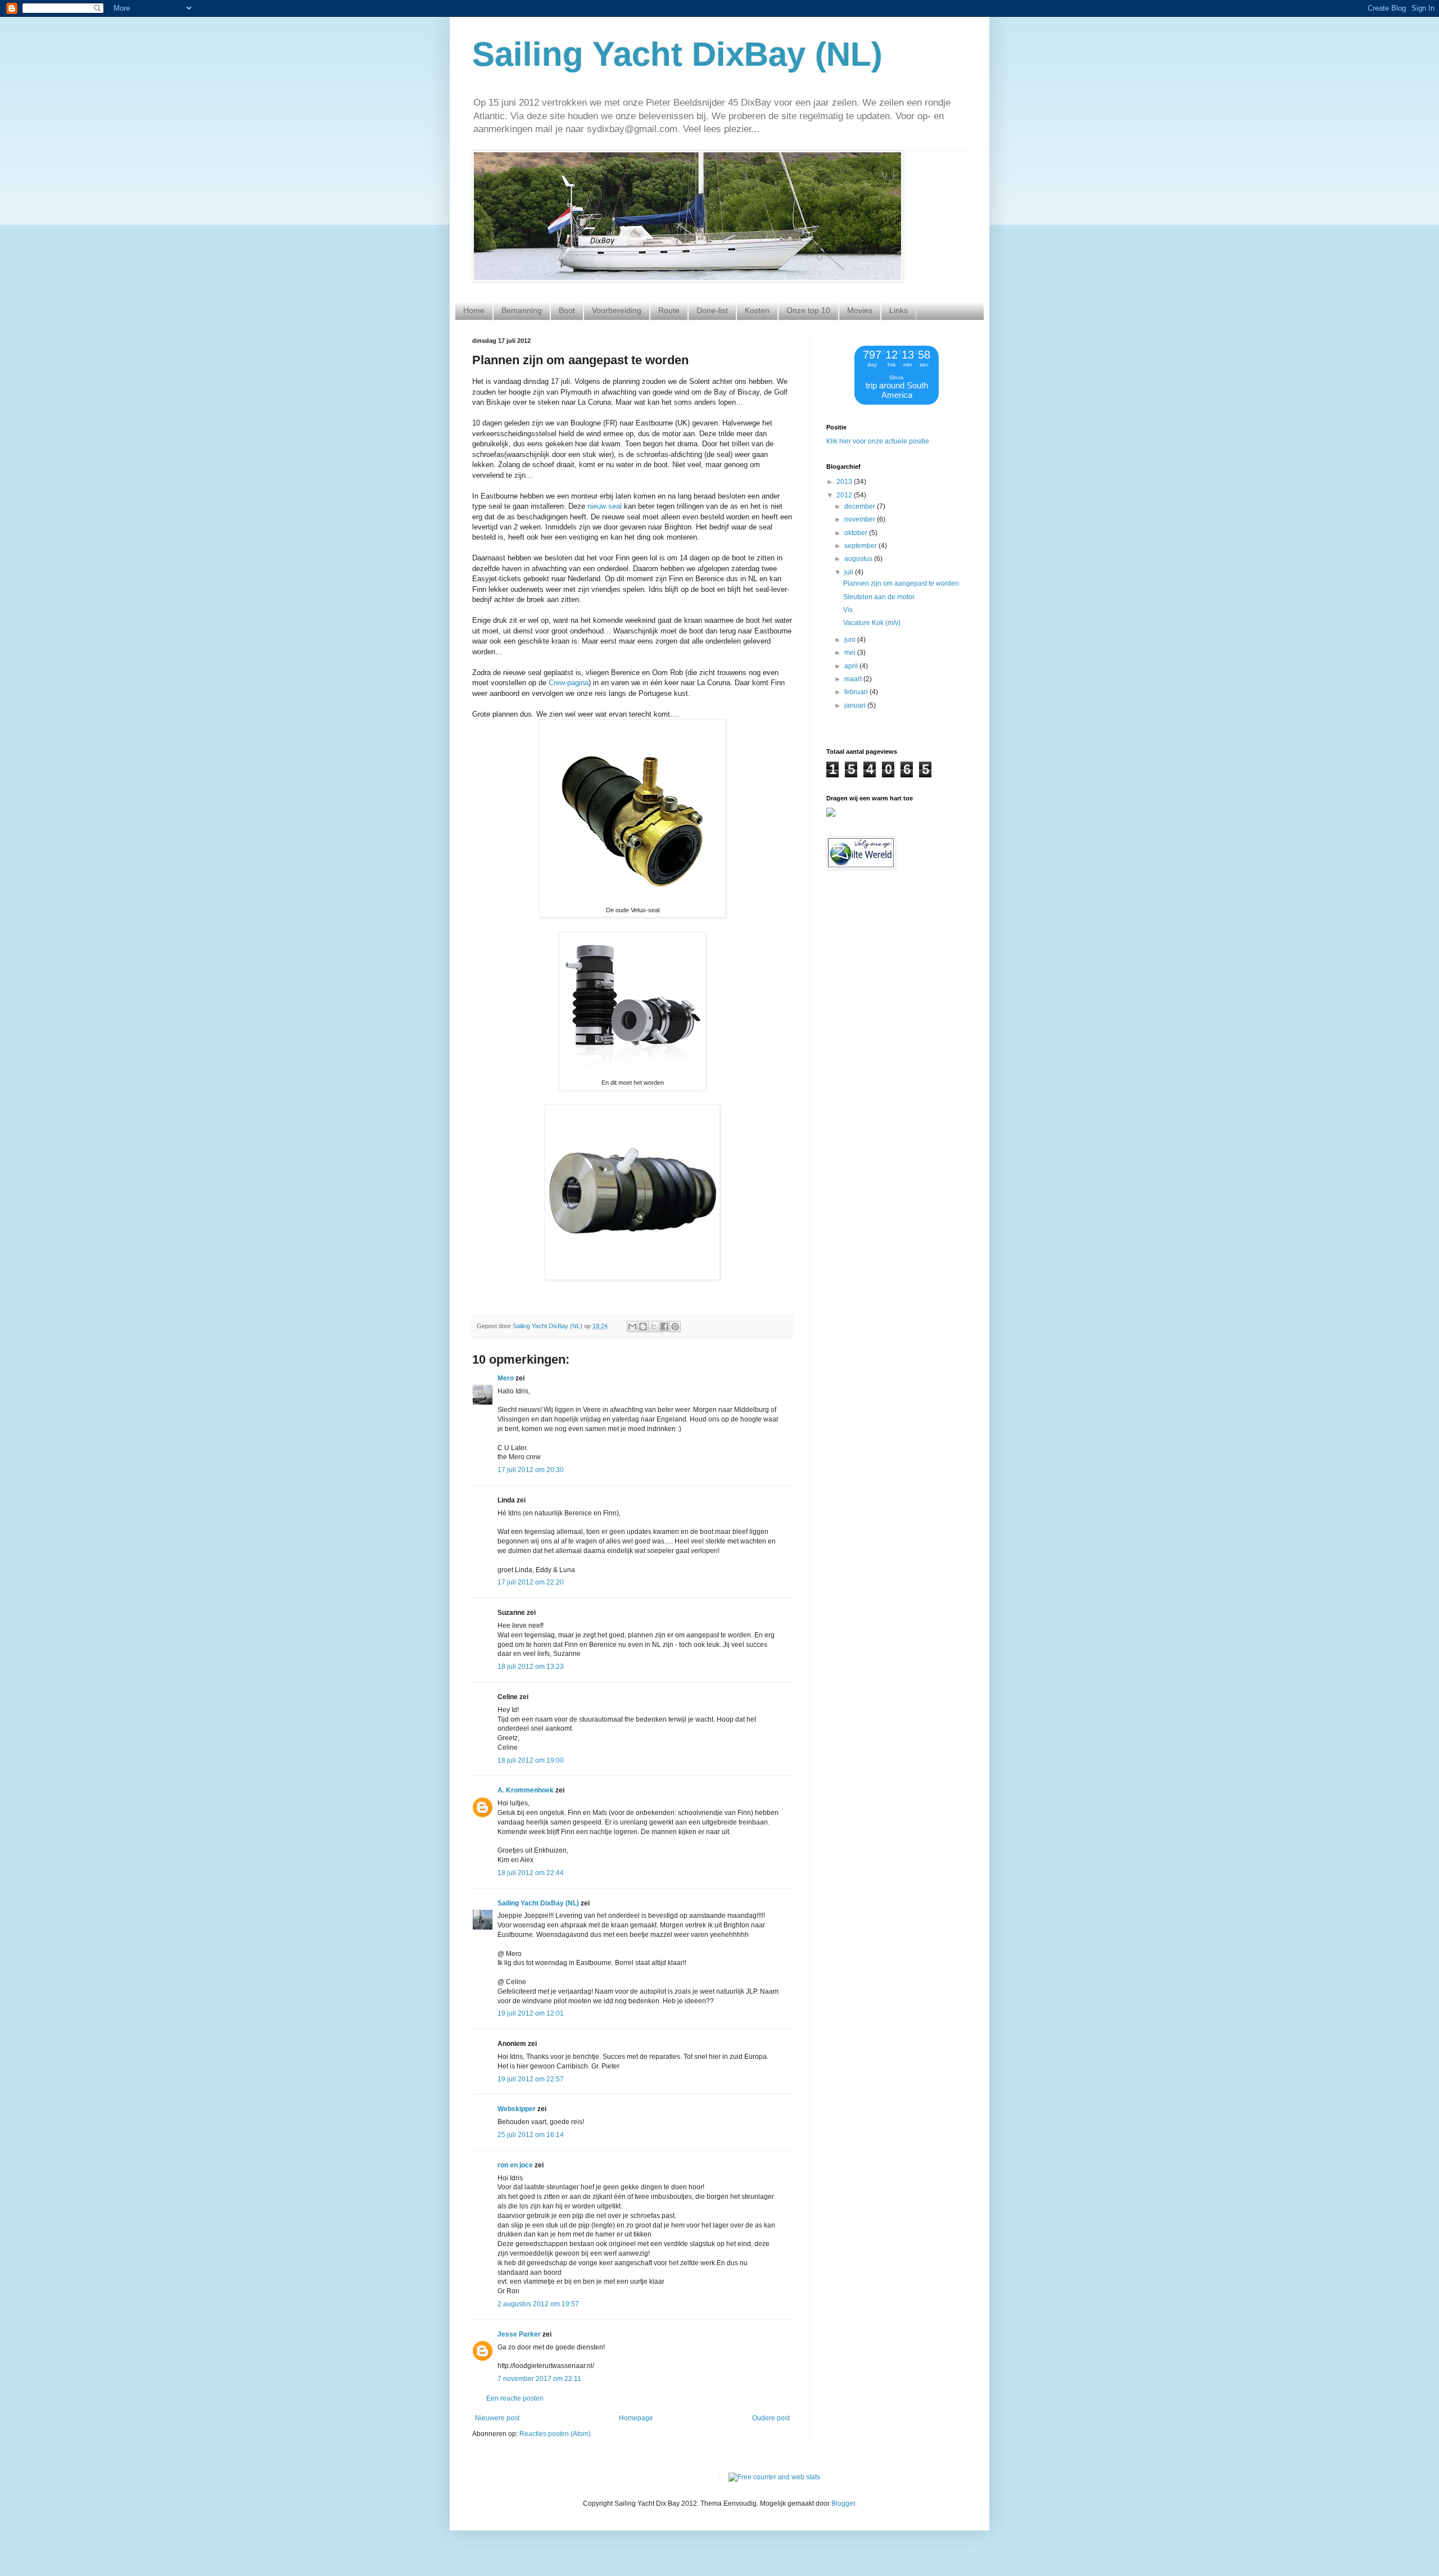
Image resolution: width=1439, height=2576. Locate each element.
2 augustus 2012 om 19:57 (538, 2304)
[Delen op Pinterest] (675, 1327)
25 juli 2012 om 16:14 (531, 2135)
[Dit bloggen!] (643, 1327)
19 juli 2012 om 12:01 (531, 2013)
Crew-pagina (569, 683)
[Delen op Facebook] (664, 1327)
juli (850, 572)
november (861, 519)
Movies (860, 310)
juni (851, 640)
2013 (845, 482)
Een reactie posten (515, 2398)
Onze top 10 (808, 310)
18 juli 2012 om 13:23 (531, 1667)
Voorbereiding (617, 310)
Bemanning (522, 310)
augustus (859, 559)
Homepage (636, 2418)
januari (856, 705)
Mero (506, 1378)
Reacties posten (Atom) (555, 2434)
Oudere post (771, 2418)
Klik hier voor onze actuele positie (878, 441)
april (852, 666)
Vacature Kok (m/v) (872, 623)
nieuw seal (605, 506)
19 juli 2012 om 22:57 (531, 2079)
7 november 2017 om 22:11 (539, 2379)
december (861, 506)
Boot (567, 310)
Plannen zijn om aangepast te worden (901, 583)
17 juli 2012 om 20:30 (531, 1470)
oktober (857, 533)
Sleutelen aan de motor (879, 597)
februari (857, 692)
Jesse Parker (519, 2334)
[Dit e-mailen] (632, 1327)
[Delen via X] (654, 1327)
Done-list (712, 310)
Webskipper (517, 2109)
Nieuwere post (497, 2418)
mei (851, 653)
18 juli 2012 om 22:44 (531, 1873)
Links (899, 310)
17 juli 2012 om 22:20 (531, 1582)
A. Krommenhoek (526, 1790)
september (861, 546)
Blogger (843, 2503)
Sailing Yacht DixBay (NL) (677, 54)
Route (669, 310)
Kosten (757, 310)
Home (474, 310)
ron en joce (515, 2165)
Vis (848, 610)
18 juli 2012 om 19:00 (531, 1760)
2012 (845, 495)
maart (854, 679)
